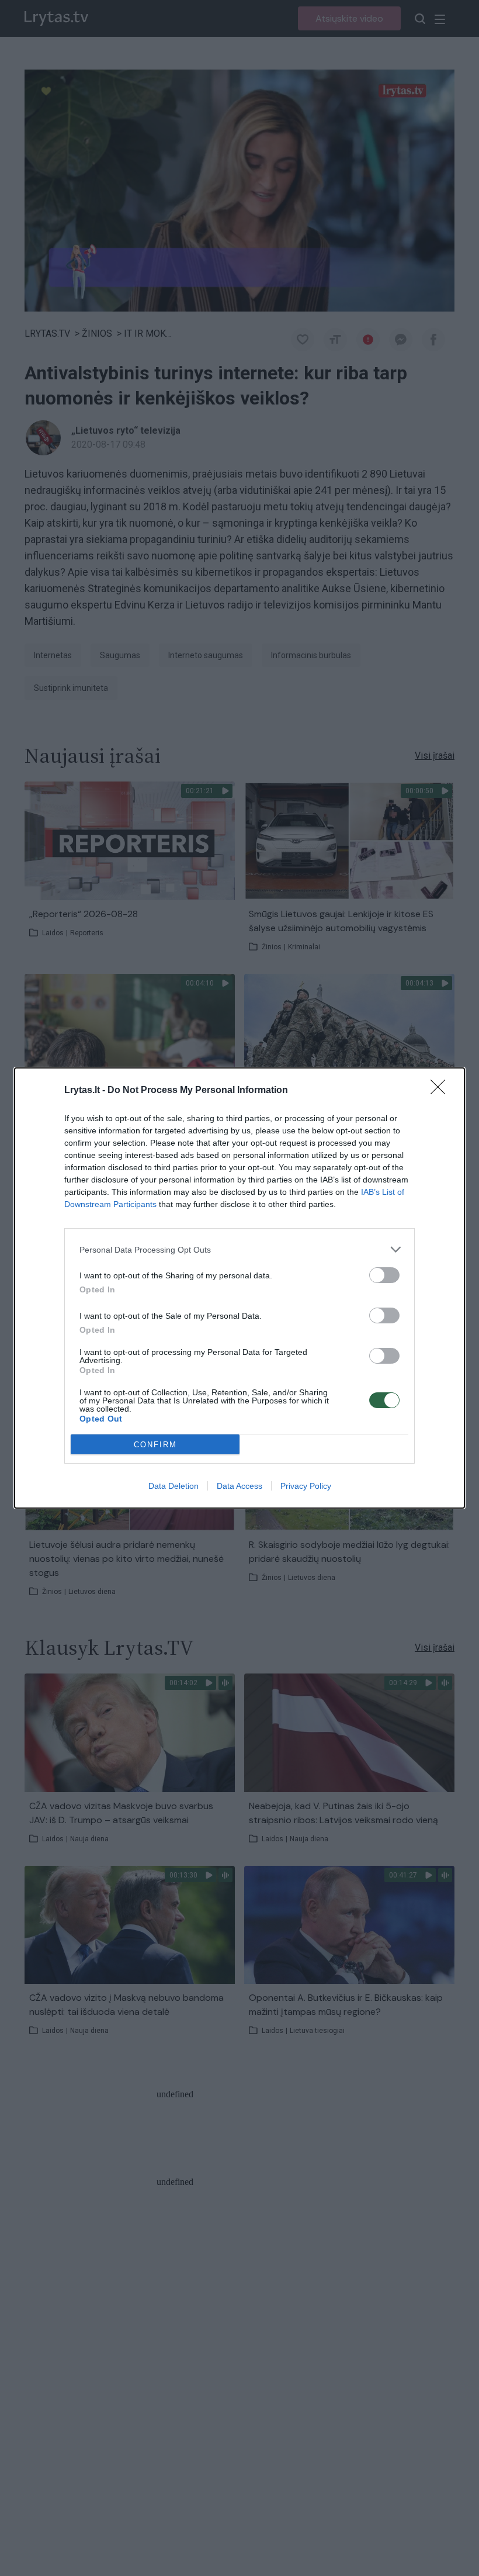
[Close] (442, 1091)
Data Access (239, 1486)
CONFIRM (155, 1445)
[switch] (384, 1275)
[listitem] (239, 1249)
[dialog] (239, 1288)
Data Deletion (173, 1486)
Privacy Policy (306, 1486)
